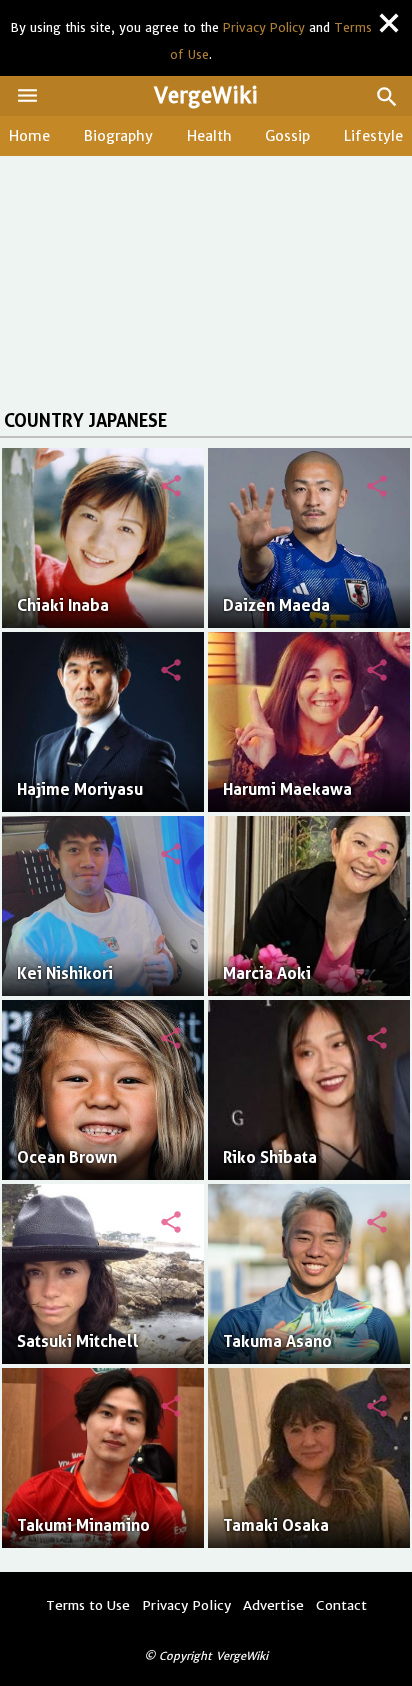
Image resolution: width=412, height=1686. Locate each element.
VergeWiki (206, 95)
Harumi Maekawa (287, 789)
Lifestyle (373, 136)
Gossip (287, 136)
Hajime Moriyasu (80, 789)
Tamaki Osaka (276, 1525)
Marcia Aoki (267, 973)
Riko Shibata (270, 1157)
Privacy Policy (264, 27)
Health (209, 136)
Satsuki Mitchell (78, 1341)
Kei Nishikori (65, 973)
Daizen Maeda (276, 605)
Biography (118, 136)
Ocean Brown (67, 1157)
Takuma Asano (277, 1341)
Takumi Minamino (83, 1525)
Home (29, 136)
